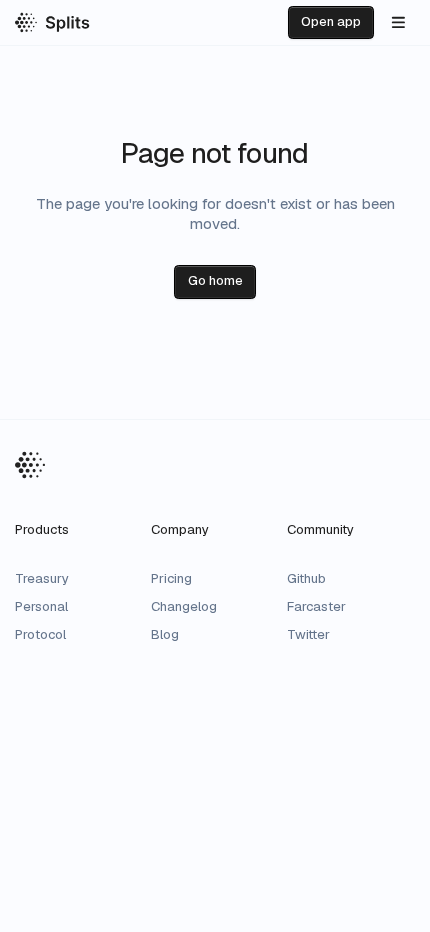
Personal (41, 606)
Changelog (184, 606)
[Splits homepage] (52, 22)
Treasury (42, 578)
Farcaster (316, 606)
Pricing (171, 578)
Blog (165, 634)
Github (306, 578)
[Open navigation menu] (398, 23)
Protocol (40, 634)
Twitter (308, 634)
